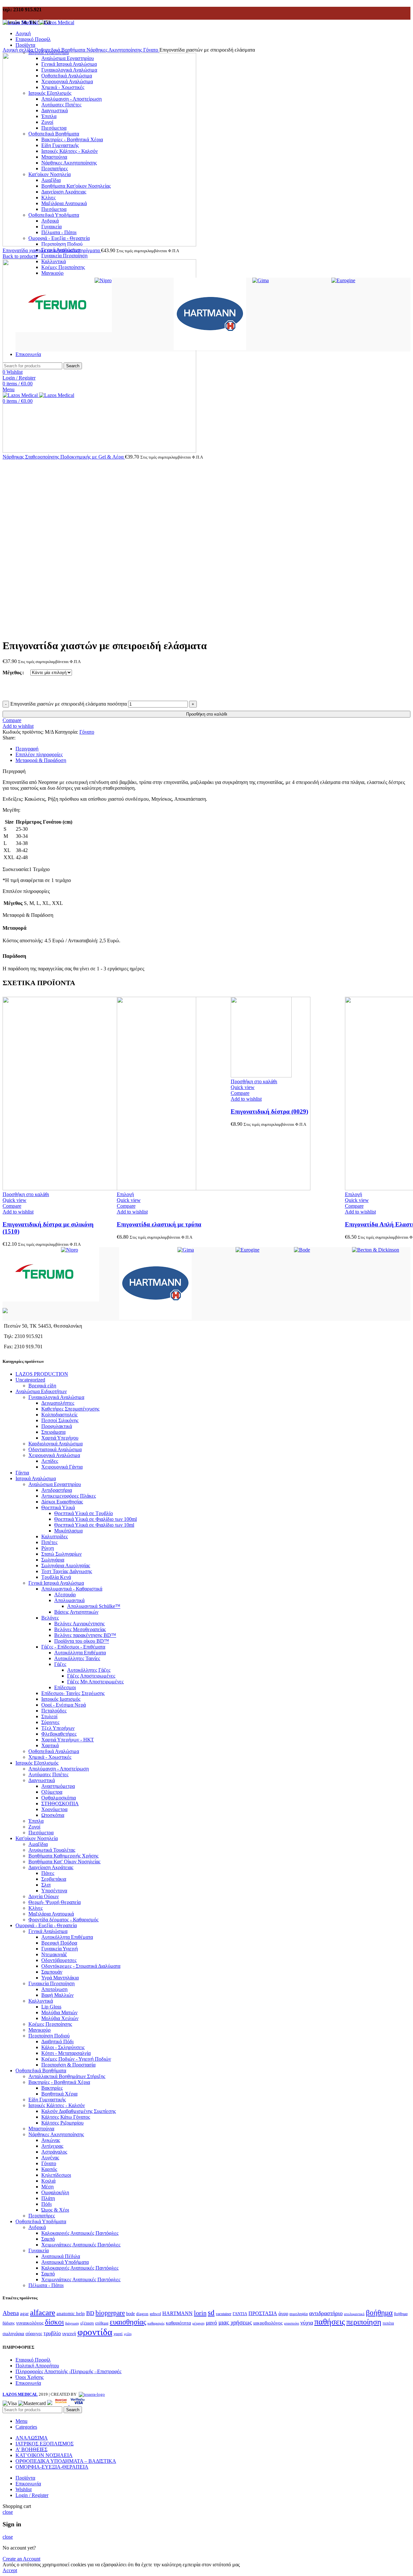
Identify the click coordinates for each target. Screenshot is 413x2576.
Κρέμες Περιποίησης (50, 2024)
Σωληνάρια (53, 1560)
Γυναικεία (39, 2250)
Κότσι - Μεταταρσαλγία (66, 2053)
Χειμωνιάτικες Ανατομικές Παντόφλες (81, 2245)
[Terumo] (64, 330)
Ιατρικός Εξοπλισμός (37, 1763)
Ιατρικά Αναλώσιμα (36, 1478)
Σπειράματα (53, 1432)
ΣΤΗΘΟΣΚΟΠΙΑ (60, 1803)
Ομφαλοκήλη (55, 2192)
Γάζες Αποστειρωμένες (91, 1676)
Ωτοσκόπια (53, 1815)
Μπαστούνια (41, 2129)
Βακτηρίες (52, 2088)
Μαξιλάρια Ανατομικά (51, 1914)
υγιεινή (69, 2333)
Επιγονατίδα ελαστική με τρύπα (159, 1224)
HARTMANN (177, 2313)
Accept (10, 2570)
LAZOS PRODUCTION (42, 1374)
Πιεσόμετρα (41, 1833)
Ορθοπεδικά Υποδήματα (41, 2221)
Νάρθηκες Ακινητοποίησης (115, 50)
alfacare (43, 2312)
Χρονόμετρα (54, 1809)
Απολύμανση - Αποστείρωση (59, 1769)
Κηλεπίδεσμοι (56, 2175)
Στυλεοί (49, 1716)
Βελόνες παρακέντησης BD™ (85, 1635)
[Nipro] (103, 280)
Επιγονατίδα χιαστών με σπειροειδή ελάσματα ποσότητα (69, 704)
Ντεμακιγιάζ (54, 1954)
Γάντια (22, 1473)
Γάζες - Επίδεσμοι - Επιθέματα (73, 1647)
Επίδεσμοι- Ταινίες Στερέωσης (73, 1693)
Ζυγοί (34, 1827)
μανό (212, 2323)
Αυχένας (50, 2158)
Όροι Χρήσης (30, 2377)
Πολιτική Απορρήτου (37, 2366)
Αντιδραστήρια (57, 1490)
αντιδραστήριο (326, 2313)
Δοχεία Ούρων (44, 1896)
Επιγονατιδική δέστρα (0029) (269, 1111)
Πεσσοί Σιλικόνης (60, 1420)
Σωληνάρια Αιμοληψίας (66, 1565)
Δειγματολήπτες (58, 1403)
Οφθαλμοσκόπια (59, 1798)
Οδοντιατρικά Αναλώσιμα (55, 1449)
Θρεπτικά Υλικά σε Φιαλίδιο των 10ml (94, 1525)
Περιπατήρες (42, 2216)
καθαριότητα (178, 2323)
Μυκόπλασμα (68, 1531)
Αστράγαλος (54, 2152)
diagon (142, 2314)
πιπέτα (388, 2323)
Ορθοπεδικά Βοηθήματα (60, 50)
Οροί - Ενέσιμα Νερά (64, 1705)
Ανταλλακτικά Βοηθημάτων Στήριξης (67, 2076)
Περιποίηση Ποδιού (49, 2036)
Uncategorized (30, 1380)
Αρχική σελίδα (19, 50)
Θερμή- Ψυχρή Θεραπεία (55, 1902)
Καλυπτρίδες (55, 1536)
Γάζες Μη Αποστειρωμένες (95, 1682)
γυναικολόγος (30, 2323)
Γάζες (60, 1664)
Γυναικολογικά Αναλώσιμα (56, 1397)
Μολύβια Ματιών (59, 2012)
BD (90, 2313)
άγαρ (283, 2313)
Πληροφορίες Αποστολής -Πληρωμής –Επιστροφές (68, 2371)
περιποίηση (364, 2322)
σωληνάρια (13, 2333)
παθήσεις (330, 2322)
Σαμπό (48, 2239)
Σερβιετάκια (54, 1879)
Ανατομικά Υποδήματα (65, 2262)
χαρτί (118, 2334)
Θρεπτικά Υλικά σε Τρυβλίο (84, 1513)
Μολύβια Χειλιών (60, 2018)
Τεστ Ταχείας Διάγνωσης (67, 1571)
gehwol (155, 2314)
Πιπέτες (49, 1542)
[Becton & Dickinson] (376, 1250)
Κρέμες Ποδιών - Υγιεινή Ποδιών (76, 2059)
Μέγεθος (12, 673)
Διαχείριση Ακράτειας (51, 1867)
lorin (200, 2313)
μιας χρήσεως (235, 2322)
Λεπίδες (50, 1461)
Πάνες (48, 1873)
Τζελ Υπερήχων (58, 1728)
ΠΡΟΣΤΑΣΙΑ (263, 2313)
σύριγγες (34, 2333)
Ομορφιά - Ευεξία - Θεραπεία (46, 1925)
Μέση (47, 2187)
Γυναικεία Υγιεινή (60, 1949)
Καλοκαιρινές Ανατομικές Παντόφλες (80, 2233)
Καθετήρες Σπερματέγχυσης (70, 1409)
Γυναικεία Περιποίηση (64, 256)
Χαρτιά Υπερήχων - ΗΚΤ (68, 1740)
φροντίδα (95, 2332)
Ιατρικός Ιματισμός (61, 1699)
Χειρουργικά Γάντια (62, 1467)
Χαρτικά (50, 1745)
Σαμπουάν (52, 1972)
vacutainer (224, 2314)
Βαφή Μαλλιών (57, 1995)
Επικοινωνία (28, 2383)
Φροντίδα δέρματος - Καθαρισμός (63, 1920)
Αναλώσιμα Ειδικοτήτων (41, 1391)
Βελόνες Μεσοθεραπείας (80, 1629)
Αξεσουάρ (65, 1595)
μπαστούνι (292, 2323)
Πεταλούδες (54, 1711)
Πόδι (46, 2204)
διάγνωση (72, 2323)
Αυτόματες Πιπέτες (48, 1774)
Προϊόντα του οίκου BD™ (82, 1641)
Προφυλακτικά (57, 1426)
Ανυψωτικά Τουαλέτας (52, 1850)
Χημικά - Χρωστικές (50, 1757)
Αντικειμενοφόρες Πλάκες (69, 1496)
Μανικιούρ (40, 2030)
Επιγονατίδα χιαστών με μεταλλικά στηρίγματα (52, 250)
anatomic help (71, 2313)
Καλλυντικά (41, 2001)
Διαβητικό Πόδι (57, 2041)
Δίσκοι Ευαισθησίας (62, 1502)
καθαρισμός (156, 2323)
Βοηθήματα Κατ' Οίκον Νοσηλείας (64, 1862)
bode (131, 2313)
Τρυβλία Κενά (56, 1577)
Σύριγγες (50, 1722)
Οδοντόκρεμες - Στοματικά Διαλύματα (81, 1966)
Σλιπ (46, 1885)
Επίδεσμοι (65, 1687)
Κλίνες (35, 1908)
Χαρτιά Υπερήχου (60, 1438)
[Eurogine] (343, 280)
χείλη (128, 2334)
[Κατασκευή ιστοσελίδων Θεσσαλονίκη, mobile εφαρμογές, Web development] (91, 2394)
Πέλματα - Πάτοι (46, 2285)
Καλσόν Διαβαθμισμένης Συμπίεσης (79, 2111)
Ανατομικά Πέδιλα (61, 2256)
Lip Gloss (51, 2007)
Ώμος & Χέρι (55, 2210)
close (8, 2512)
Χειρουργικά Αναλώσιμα (54, 1455)
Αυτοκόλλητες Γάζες (89, 1670)
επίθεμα (102, 2323)
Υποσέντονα (54, 1891)
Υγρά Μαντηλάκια (60, 1978)
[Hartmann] (210, 348)
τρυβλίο (52, 2333)
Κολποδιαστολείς (59, 1415)
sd (211, 2313)
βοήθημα (379, 2313)
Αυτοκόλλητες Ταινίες (77, 1658)
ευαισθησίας (128, 2322)
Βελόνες (50, 1618)
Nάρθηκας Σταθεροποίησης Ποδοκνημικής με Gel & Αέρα (64, 457)
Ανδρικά (37, 2227)
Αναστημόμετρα (58, 1786)
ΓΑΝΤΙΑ (240, 2314)
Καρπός (49, 2169)
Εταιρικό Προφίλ (33, 2360)
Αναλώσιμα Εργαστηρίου (55, 1484)
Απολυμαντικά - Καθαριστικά (72, 1589)
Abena (11, 2313)
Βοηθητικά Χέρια (59, 2094)
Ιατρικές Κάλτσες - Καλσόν (57, 2105)
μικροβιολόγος (268, 2323)
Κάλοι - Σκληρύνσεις (63, 2047)
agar (24, 2313)
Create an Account (21, 2559)
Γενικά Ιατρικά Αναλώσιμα (56, 1583)
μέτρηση (198, 2323)
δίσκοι (54, 2322)
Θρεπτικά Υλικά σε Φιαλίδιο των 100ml (96, 1519)
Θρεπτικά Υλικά (58, 1507)
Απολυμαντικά (69, 1600)
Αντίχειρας (52, 2146)
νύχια (307, 2323)
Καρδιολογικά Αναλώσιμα (55, 1444)
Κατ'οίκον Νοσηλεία (37, 1838)
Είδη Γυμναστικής (47, 2100)
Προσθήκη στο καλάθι (207, 714)
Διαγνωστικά (42, 1780)
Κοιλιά (48, 2181)
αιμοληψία (299, 2314)
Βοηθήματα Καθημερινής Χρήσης (63, 1856)
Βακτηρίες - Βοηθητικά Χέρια (59, 2082)
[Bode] (302, 1250)
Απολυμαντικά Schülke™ (94, 1606)
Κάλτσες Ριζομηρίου (62, 2123)
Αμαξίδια (38, 1844)
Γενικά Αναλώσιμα (48, 1931)
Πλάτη (48, 2198)
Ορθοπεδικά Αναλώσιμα (54, 1751)
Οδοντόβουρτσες (59, 1960)
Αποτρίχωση (54, 1989)
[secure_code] (62, 2403)
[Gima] (261, 280)
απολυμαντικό (354, 2314)
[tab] (213, 749)
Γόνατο (151, 50)
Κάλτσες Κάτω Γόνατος (66, 2117)
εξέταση (87, 2323)
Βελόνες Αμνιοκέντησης (79, 1624)
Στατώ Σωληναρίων (61, 1554)
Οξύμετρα (52, 1792)
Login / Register (32, 2495)
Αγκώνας (51, 2140)
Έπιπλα (36, 1821)
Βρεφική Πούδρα (59, 1943)
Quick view (15, 1200)
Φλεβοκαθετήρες (59, 1734)
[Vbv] (78, 2403)
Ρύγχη (48, 1548)
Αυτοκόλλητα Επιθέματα (80, 1653)
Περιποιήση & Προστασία (68, 2065)
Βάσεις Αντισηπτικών (76, 1612)
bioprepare (110, 2313)
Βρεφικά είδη (42, 1386)
